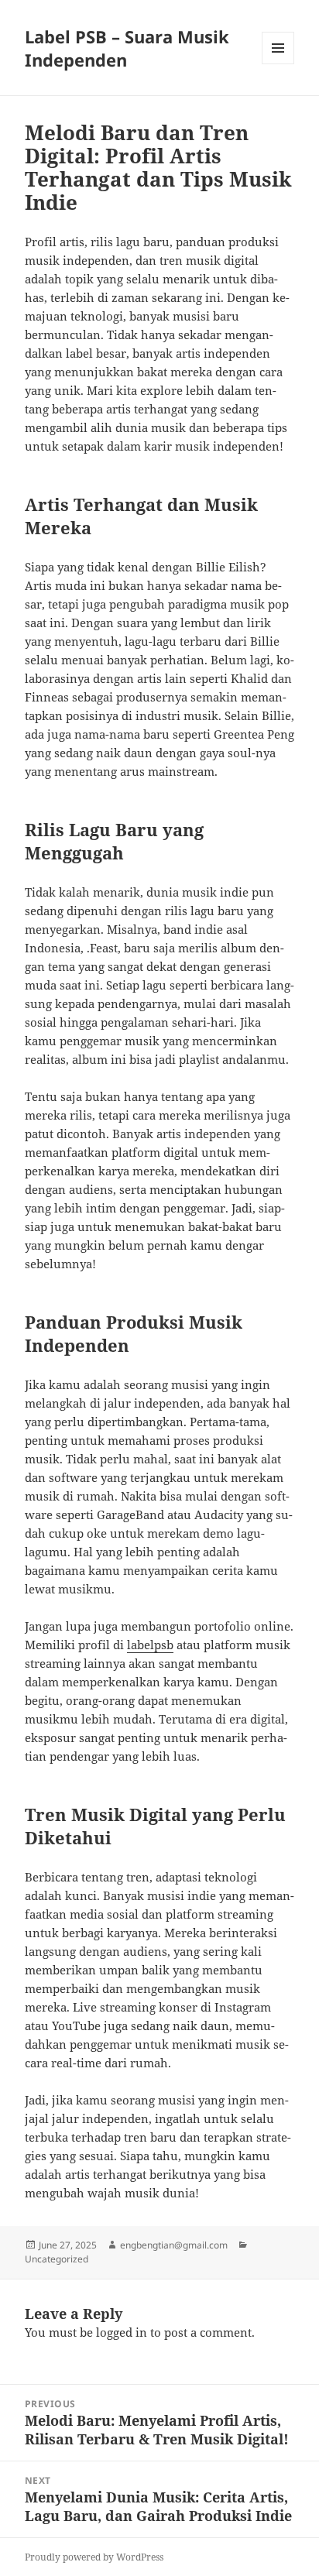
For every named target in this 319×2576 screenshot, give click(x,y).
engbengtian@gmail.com (174, 2245)
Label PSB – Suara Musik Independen (127, 48)
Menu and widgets (278, 64)
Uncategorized (57, 2259)
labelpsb (150, 1645)
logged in (122, 2332)
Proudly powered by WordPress (94, 2557)
